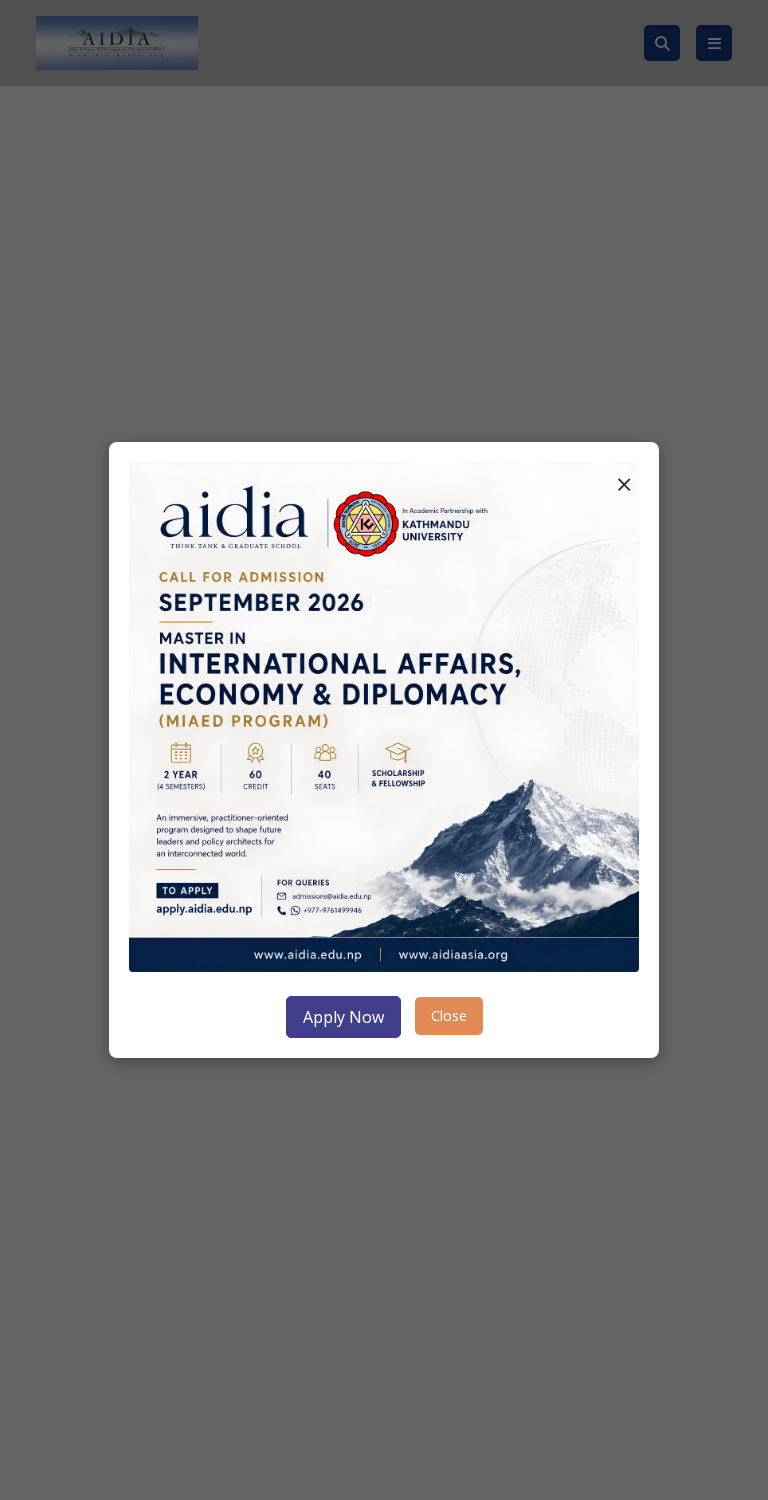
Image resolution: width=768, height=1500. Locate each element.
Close (449, 1015)
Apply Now (343, 1017)
